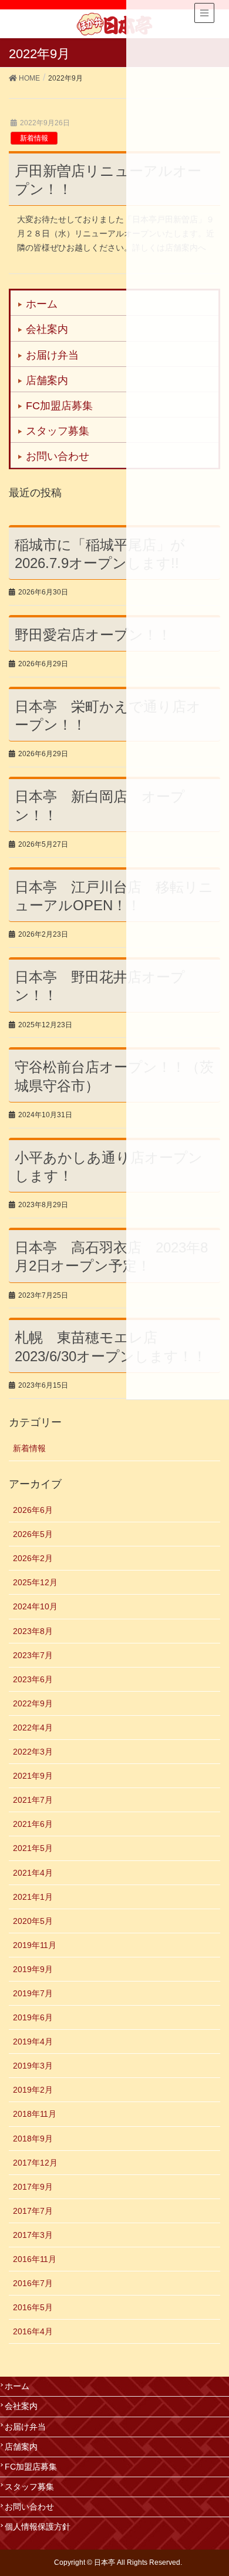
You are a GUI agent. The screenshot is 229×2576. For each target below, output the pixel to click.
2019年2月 (33, 2090)
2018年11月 (35, 2114)
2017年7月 (33, 2211)
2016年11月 (35, 2259)
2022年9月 (33, 1703)
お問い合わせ (58, 456)
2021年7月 (33, 1800)
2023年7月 (33, 1655)
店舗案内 (47, 380)
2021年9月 (33, 1776)
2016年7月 (33, 2283)
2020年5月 (33, 1921)
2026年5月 (33, 1534)
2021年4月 (33, 1873)
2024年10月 (35, 1606)
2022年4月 (33, 1728)
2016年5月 (33, 2307)
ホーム (42, 304)
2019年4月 (33, 2042)
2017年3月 (33, 2235)
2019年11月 (35, 1945)
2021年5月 (33, 1848)
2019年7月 (33, 1993)
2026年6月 (33, 1510)
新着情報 (34, 138)
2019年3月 (33, 2066)
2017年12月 (35, 2163)
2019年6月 (33, 2017)
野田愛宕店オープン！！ (93, 635)
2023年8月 (33, 1631)
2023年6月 (33, 1679)
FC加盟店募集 (59, 406)
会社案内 (47, 329)
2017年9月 (33, 2187)
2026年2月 (33, 1558)
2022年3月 (33, 1752)
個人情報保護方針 (38, 2527)
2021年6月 (33, 1824)
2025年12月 (35, 1582)
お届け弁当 (52, 355)
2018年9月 (33, 2139)
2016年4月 (33, 2331)
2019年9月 (33, 1969)
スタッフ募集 (58, 431)
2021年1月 (33, 1897)
